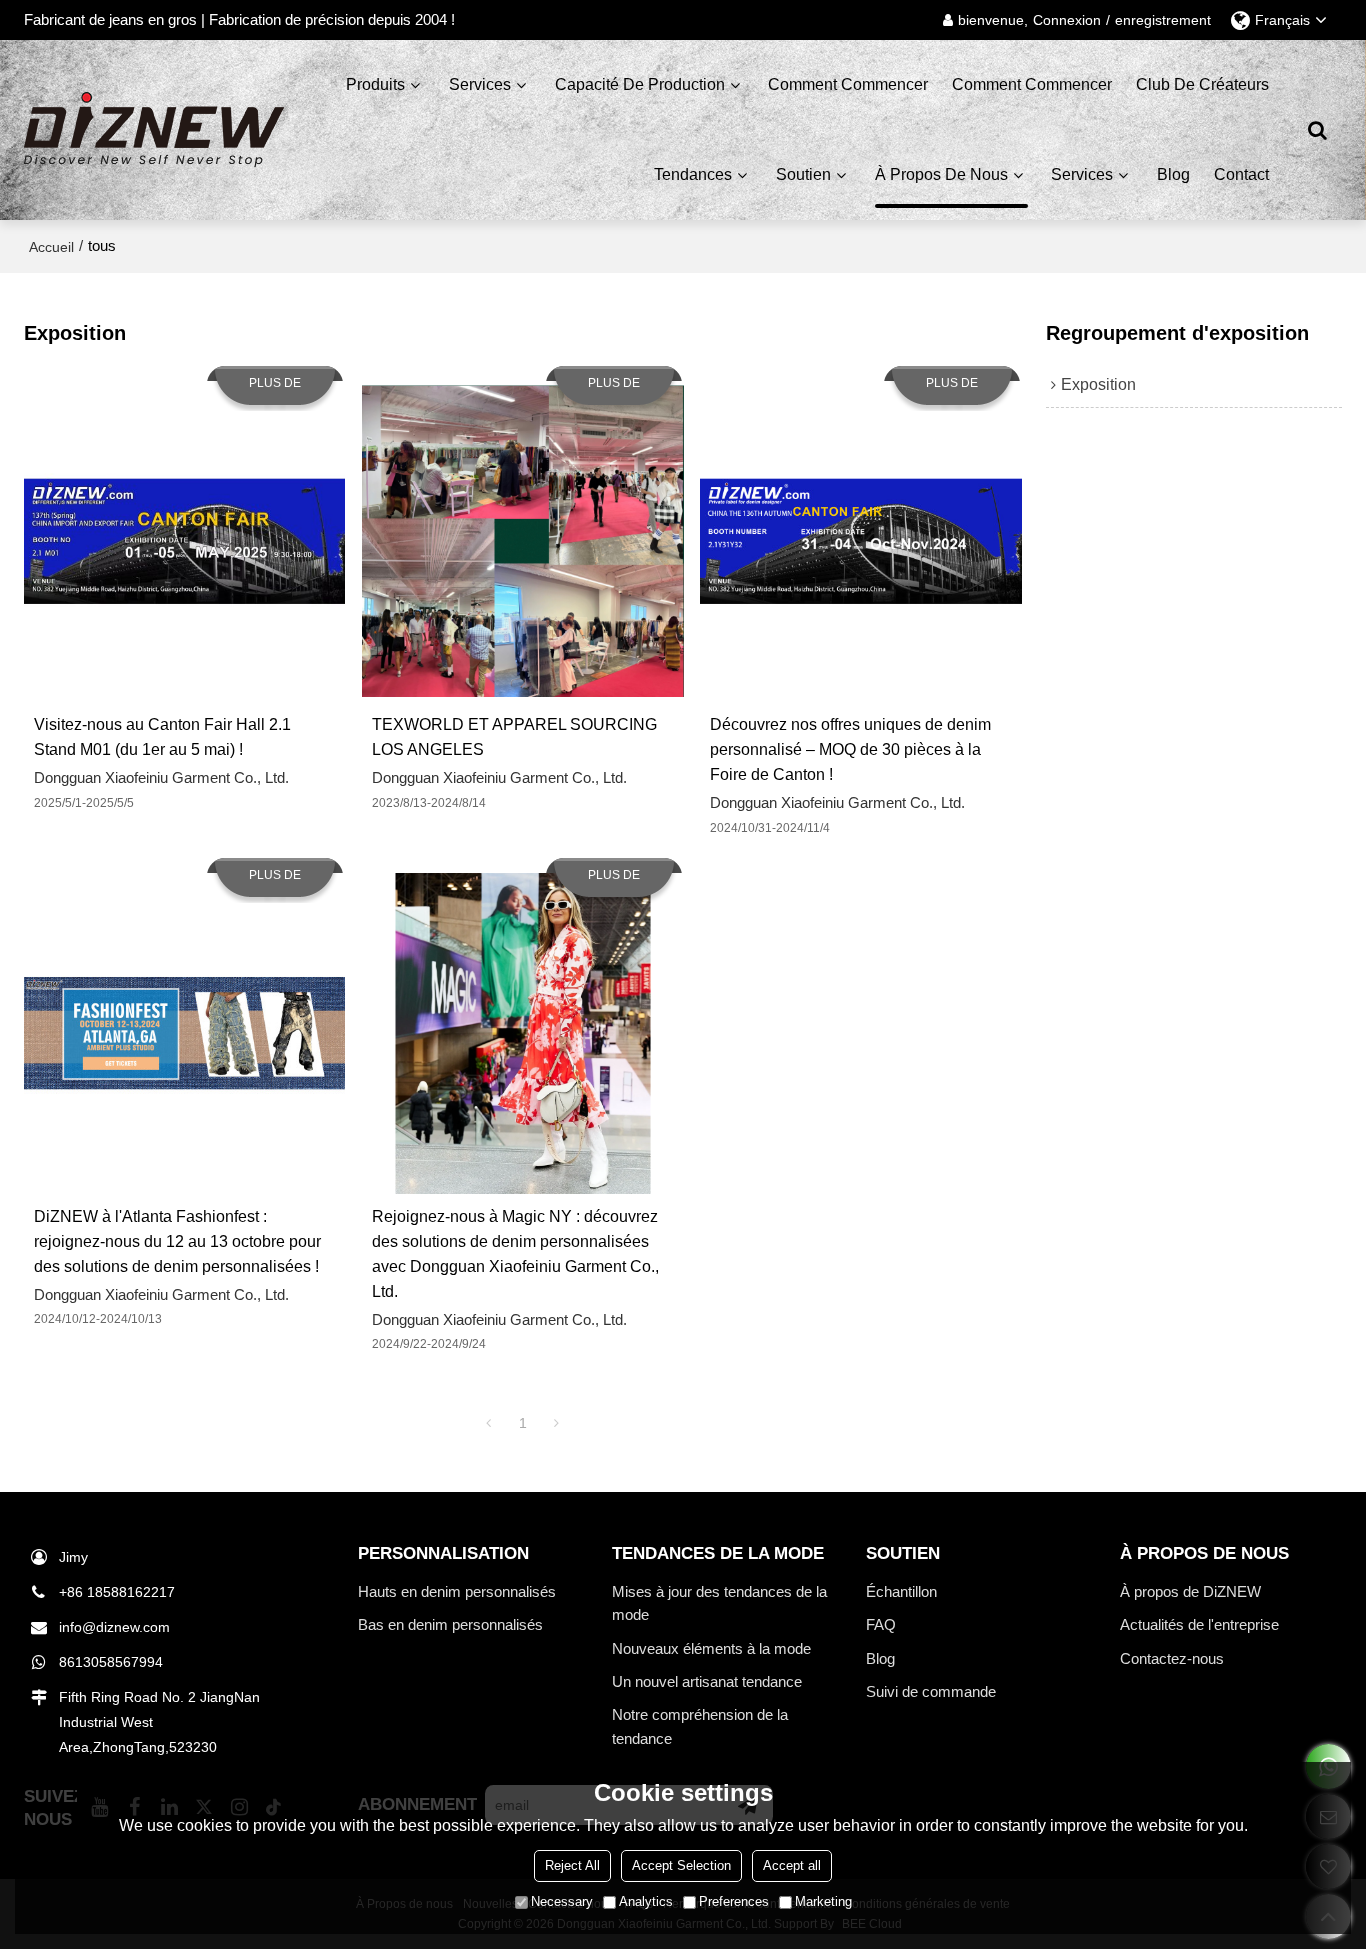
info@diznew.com (114, 1627)
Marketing (823, 1901)
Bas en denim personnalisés (450, 1624)
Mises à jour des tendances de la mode (719, 1603)
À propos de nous (941, 174)
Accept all (792, 1865)
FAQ (881, 1624)
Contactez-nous (1172, 1658)
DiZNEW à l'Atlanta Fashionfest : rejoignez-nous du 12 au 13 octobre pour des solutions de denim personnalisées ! (177, 1241)
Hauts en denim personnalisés (457, 1591)
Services (480, 84)
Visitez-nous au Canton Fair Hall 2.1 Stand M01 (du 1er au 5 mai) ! (162, 737)
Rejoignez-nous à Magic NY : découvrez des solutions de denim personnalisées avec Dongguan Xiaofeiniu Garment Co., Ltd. (515, 1254)
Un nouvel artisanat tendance (707, 1681)
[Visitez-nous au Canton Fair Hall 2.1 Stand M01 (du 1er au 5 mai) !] (185, 542)
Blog (1173, 174)
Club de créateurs (1202, 84)
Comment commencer (848, 84)
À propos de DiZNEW (1190, 1591)
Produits (375, 84)
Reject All (572, 1865)
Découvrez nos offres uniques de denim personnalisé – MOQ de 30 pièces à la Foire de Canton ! (850, 749)
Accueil (51, 247)
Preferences (734, 1901)
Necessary (562, 1901)
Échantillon (901, 1591)
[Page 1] (489, 1423)
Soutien (803, 174)
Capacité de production (640, 84)
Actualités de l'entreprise (1199, 1624)
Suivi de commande (931, 1691)
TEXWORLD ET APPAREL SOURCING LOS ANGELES (514, 737)
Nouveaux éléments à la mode (711, 1648)
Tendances (693, 174)
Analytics (646, 1901)
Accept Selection (681, 1865)
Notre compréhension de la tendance (700, 1726)
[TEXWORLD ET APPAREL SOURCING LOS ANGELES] (523, 542)
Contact (1241, 174)
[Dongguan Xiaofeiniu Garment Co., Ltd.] (154, 130)
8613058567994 (111, 1662)
